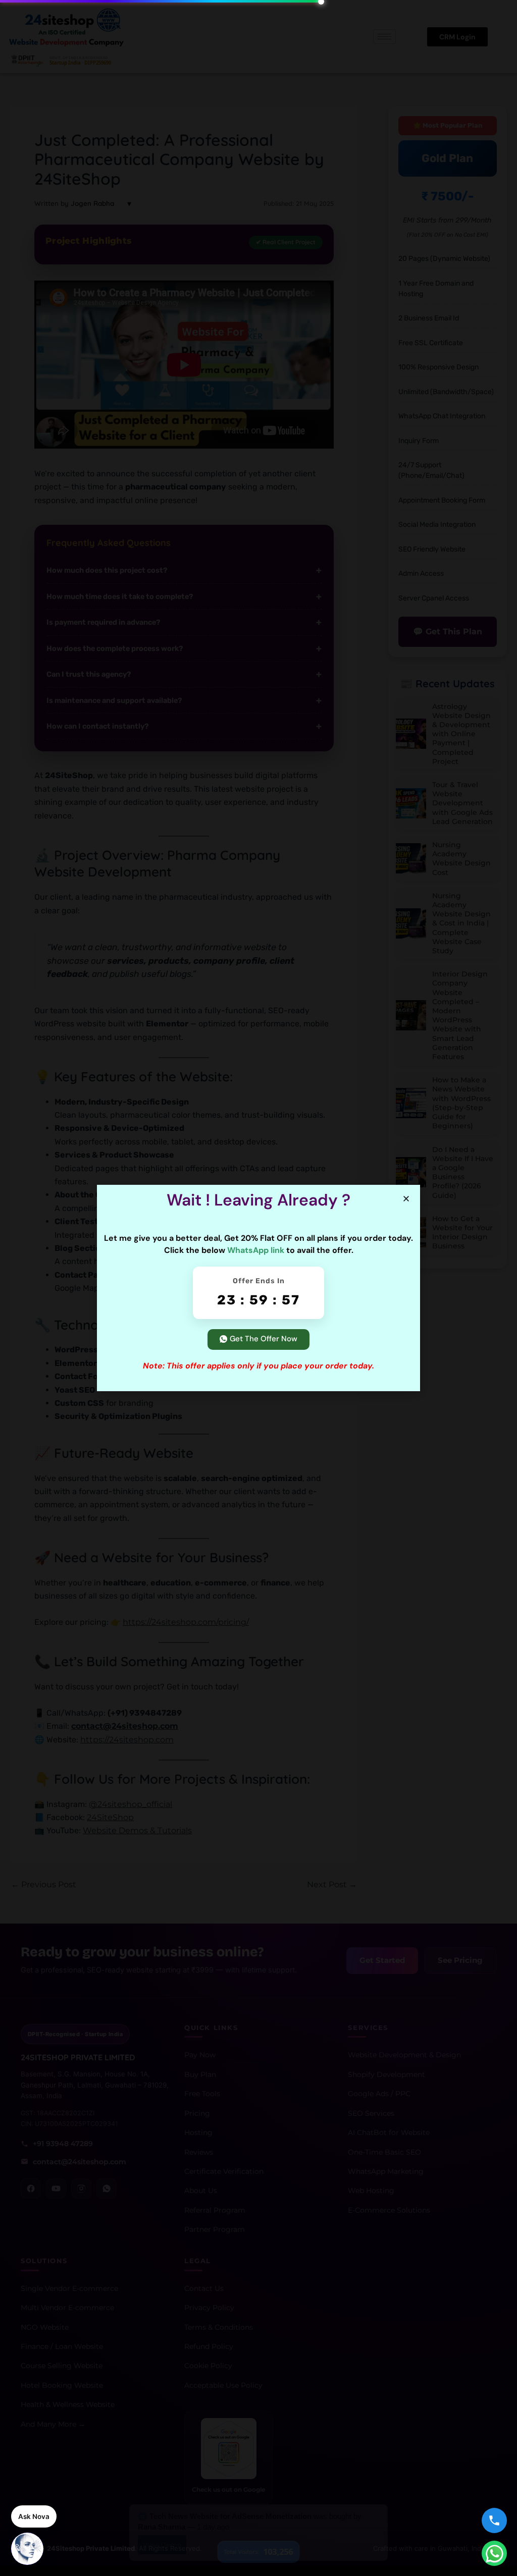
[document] (258, 1288)
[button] (406, 1199)
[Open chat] (27, 2549)
